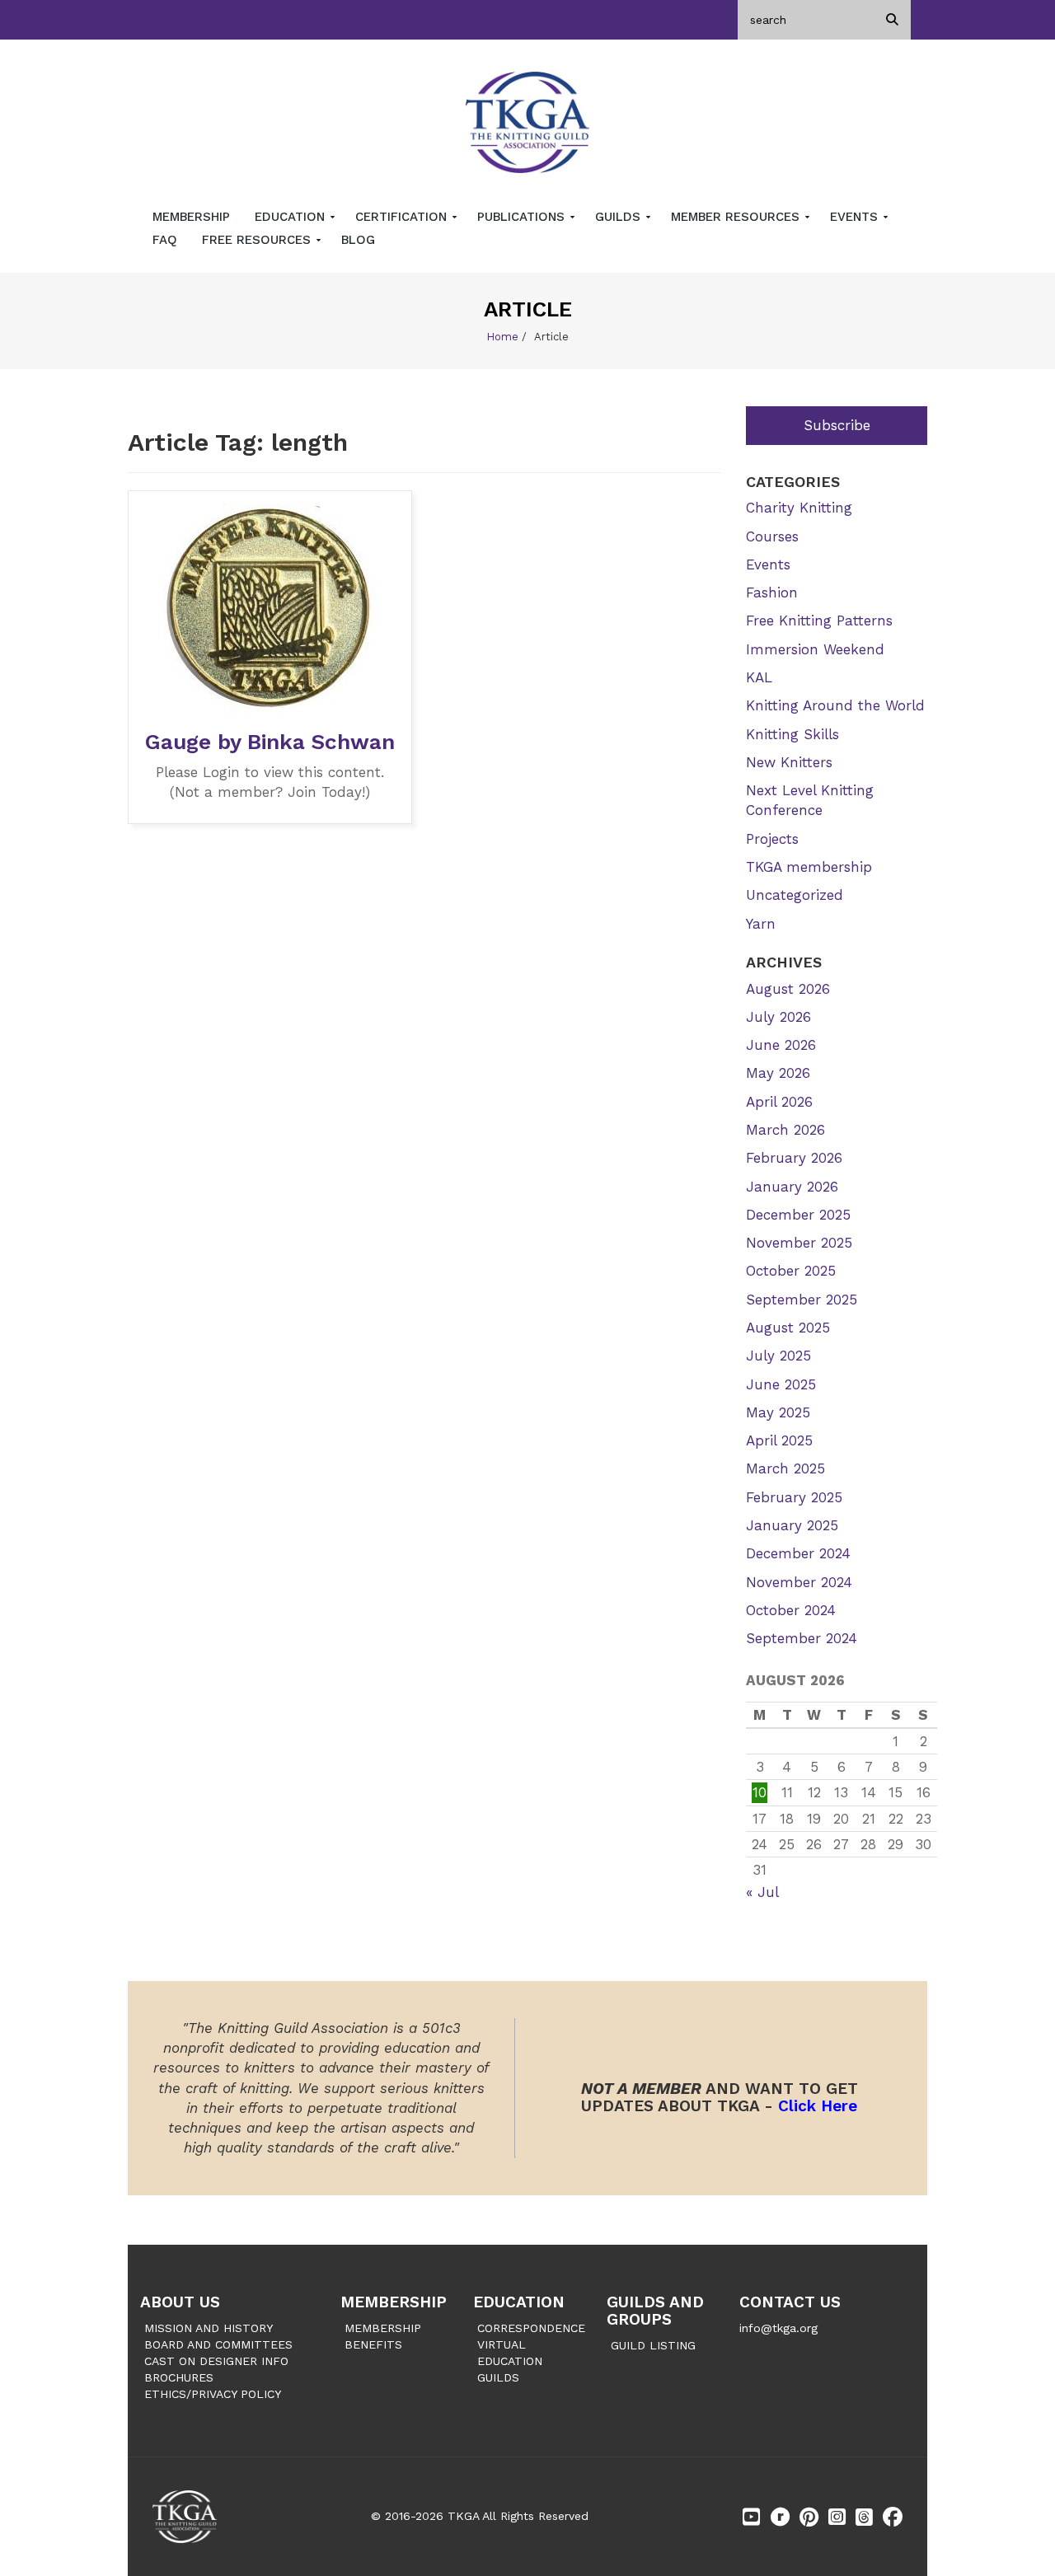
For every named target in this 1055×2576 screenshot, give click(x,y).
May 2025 (778, 1412)
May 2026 (778, 1073)
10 (760, 1792)
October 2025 (791, 1271)
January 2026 (792, 1187)
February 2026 (794, 1158)
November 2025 (799, 1243)
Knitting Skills (792, 734)
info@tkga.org (778, 2328)
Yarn (761, 924)
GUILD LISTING (653, 2345)
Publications (523, 217)
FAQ (165, 240)
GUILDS (498, 2377)
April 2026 (779, 1102)
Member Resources (737, 217)
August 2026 (788, 989)
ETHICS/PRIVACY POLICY (213, 2394)
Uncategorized (795, 895)
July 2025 (778, 1356)
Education (292, 217)
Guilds (620, 217)
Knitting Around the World (835, 705)
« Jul (762, 1892)
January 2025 (792, 1525)
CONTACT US (790, 2302)
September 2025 (802, 1300)
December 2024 (798, 1553)
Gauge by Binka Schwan (270, 742)
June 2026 (781, 1045)
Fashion (772, 592)
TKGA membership (809, 867)
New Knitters (789, 762)
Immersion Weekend (815, 649)
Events (856, 217)
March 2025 (785, 1468)
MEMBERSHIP (394, 2302)
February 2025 (794, 1497)
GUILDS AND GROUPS (655, 2311)
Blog (358, 240)
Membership (191, 217)
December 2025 (798, 1215)
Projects (772, 839)
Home (502, 337)
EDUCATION (519, 2302)
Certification (403, 217)
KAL (759, 677)
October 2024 (791, 1610)
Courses (772, 536)
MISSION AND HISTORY (209, 2328)
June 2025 (781, 1384)
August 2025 (788, 1328)
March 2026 (785, 1130)
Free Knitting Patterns (819, 621)
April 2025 (779, 1440)
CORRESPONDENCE (531, 2328)
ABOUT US (180, 2302)
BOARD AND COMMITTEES (218, 2344)
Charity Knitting (799, 508)
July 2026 (778, 1017)
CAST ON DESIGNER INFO (216, 2361)
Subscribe (837, 425)
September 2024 (802, 1638)
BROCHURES (179, 2377)
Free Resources (258, 240)
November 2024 (799, 1582)
